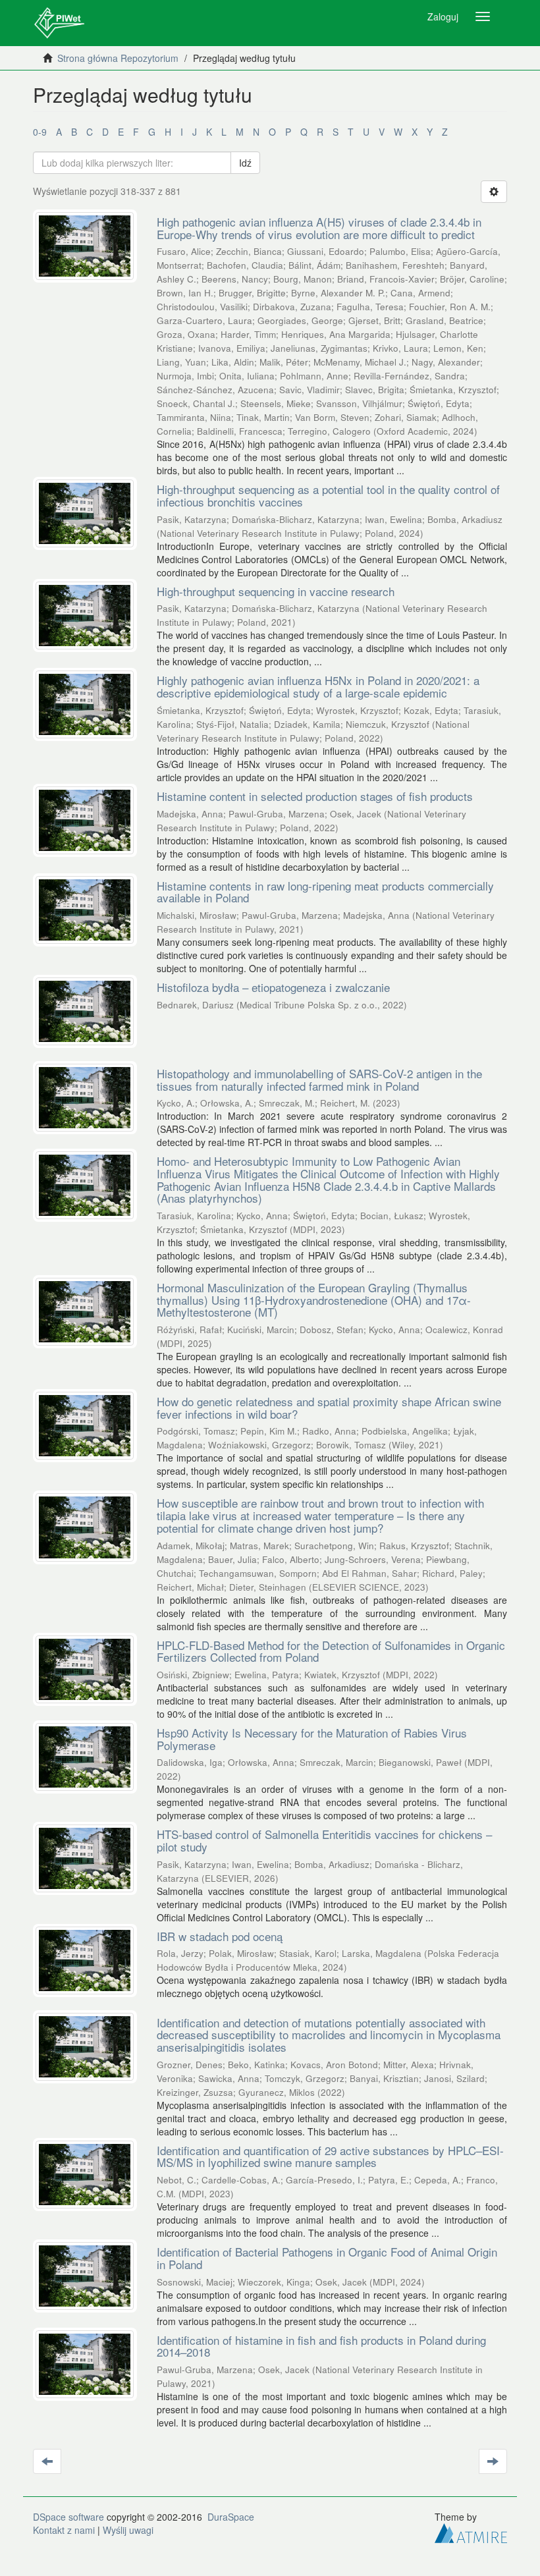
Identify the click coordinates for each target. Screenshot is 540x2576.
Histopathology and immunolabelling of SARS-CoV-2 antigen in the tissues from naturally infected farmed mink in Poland (319, 1080)
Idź (245, 163)
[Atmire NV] (471, 2532)
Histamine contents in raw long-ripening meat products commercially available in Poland (325, 892)
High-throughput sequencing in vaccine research (276, 591)
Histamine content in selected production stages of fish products (315, 796)
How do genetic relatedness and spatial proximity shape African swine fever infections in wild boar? (329, 1408)
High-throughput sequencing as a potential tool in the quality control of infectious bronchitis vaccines (328, 495)
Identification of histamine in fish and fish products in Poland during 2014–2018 (321, 2346)
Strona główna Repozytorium (118, 58)
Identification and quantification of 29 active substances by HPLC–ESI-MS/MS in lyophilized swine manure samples (330, 2156)
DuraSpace (231, 2517)
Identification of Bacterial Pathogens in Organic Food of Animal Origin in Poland (327, 2258)
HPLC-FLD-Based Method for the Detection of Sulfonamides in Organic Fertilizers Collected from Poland (331, 1651)
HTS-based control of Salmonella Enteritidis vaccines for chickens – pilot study (324, 1840)
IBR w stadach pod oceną (220, 1936)
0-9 (40, 132)
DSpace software (68, 2517)
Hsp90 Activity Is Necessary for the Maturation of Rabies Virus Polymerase (312, 1739)
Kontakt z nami (64, 2530)
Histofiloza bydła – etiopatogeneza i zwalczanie (273, 987)
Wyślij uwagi (128, 2530)
